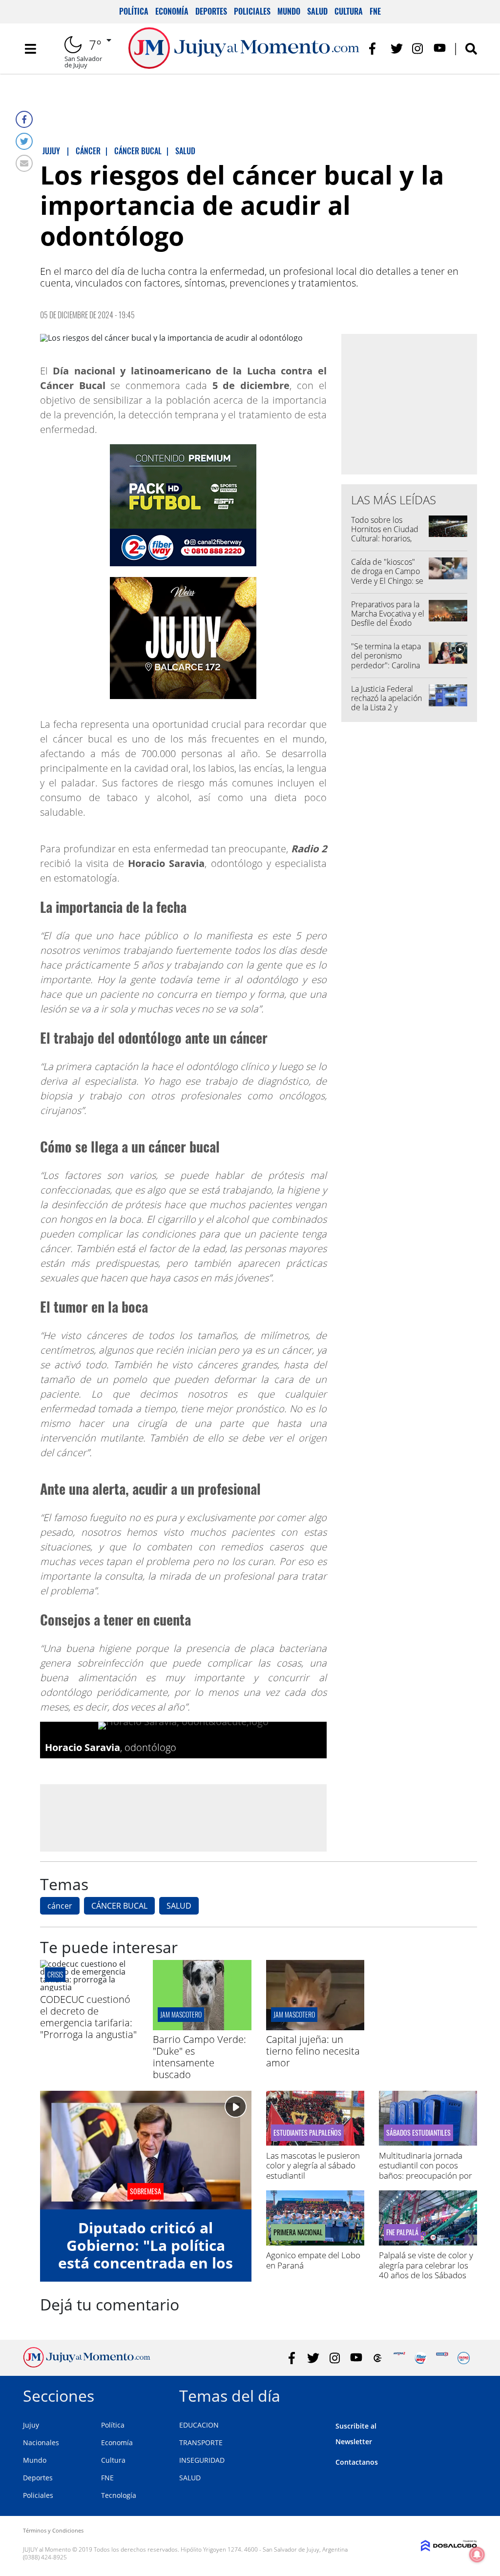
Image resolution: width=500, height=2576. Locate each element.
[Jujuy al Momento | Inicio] (466, 2394)
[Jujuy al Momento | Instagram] (418, 49)
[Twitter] (24, 141)
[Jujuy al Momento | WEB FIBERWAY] (421, 2358)
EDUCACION (199, 2425)
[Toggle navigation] (30, 49)
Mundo (289, 11)
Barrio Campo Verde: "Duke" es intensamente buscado (199, 2057)
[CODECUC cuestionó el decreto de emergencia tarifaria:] (89, 1987)
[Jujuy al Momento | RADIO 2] (442, 2358)
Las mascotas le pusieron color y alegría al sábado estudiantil (313, 2165)
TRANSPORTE (201, 2442)
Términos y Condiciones (53, 2530)
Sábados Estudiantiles (418, 2133)
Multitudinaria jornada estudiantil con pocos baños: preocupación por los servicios (426, 2170)
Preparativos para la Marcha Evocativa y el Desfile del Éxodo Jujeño (388, 618)
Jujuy (31, 2425)
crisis (55, 1974)
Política (134, 11)
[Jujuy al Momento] (87, 2365)
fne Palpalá (402, 2232)
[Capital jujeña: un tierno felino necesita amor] (315, 2027)
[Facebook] (24, 119)
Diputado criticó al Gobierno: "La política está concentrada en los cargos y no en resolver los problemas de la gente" (146, 2272)
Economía (172, 11)
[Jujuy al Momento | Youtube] (440, 49)
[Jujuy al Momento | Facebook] (375, 49)
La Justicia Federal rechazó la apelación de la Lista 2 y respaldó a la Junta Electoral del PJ (386, 708)
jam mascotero (181, 2014)
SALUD (179, 1906)
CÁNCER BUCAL (119, 1906)
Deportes (211, 11)
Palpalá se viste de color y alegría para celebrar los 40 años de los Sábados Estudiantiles (426, 2270)
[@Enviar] (24, 163)
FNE (375, 11)
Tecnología (119, 2495)
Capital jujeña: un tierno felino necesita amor (313, 2051)
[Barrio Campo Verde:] (202, 2027)
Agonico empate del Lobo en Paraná (313, 2260)
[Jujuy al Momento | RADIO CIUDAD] (464, 2358)
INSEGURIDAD (202, 2460)
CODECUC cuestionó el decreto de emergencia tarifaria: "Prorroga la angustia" (88, 2017)
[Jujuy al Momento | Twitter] (397, 49)
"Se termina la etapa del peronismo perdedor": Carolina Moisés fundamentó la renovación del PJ (386, 665)
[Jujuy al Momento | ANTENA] (399, 2358)
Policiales (252, 11)
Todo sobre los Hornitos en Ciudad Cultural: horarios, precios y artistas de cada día (385, 539)
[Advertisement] (183, 1817)
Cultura (349, 11)
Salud (317, 11)
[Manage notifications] (477, 2555)
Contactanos (357, 2462)
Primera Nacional (298, 2232)
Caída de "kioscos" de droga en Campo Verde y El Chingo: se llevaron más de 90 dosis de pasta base (387, 581)
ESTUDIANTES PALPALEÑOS (307, 2133)
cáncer (60, 1906)
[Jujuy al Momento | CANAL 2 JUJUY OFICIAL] (378, 2358)
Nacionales (41, 2442)
